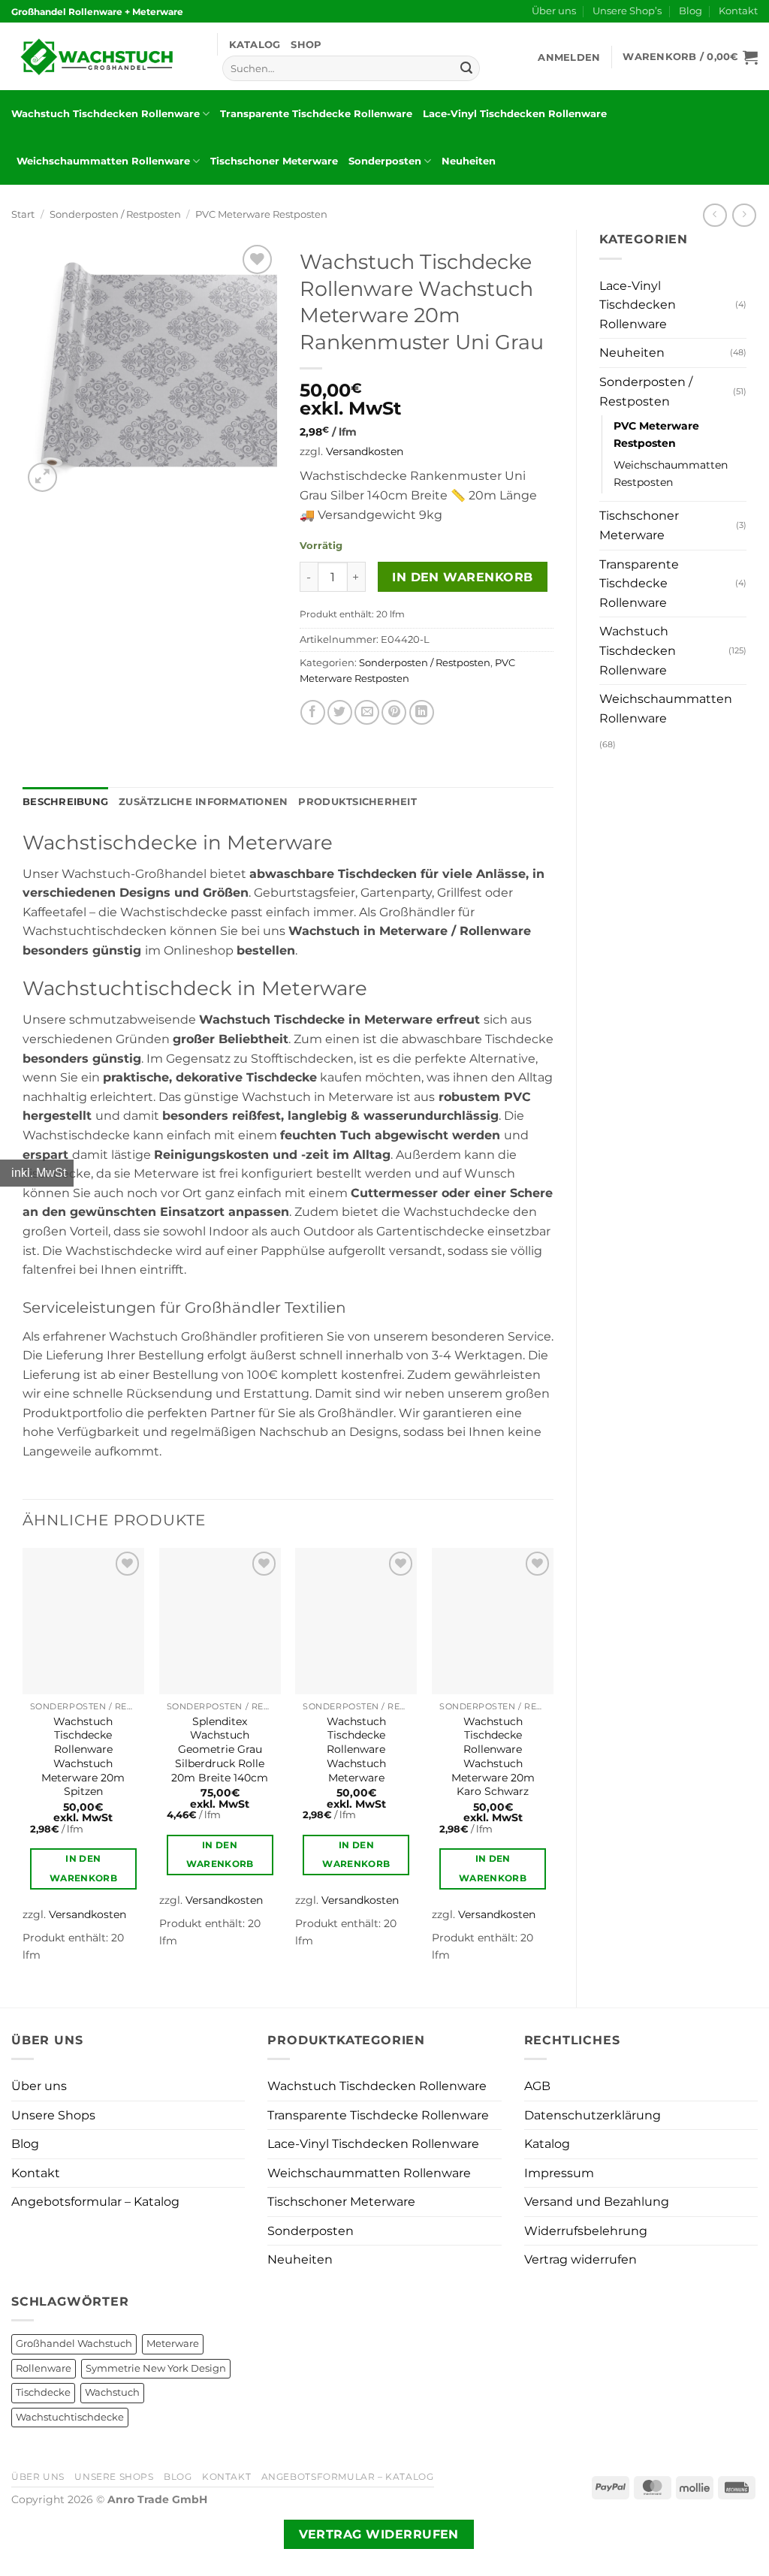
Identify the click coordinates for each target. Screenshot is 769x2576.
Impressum (559, 2173)
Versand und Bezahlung (597, 2202)
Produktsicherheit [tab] (357, 802)
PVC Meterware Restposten (261, 214)
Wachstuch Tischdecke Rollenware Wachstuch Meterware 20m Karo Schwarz (493, 1757)
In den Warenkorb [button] (83, 1868)
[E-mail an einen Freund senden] (367, 712)
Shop (306, 45)
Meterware (173, 2344)
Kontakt (738, 11)
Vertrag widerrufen (581, 2259)
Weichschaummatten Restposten (671, 474)
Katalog (255, 45)
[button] (569, 57)
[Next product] (715, 215)
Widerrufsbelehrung (586, 2231)
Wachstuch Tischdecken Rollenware (106, 114)
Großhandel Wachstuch (74, 2344)
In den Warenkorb (462, 577)
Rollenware (44, 2368)
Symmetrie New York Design (156, 2368)
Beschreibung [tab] (65, 802)
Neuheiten (469, 161)
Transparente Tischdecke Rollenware (316, 114)
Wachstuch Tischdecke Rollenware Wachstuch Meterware (356, 1750)
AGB (537, 2086)
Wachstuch (112, 2392)
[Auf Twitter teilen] (340, 712)
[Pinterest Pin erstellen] (394, 712)
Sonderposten (385, 161)
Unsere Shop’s (627, 11)
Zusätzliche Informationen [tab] (203, 802)
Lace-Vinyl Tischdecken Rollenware (515, 114)
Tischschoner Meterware (274, 161)
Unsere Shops (53, 2115)
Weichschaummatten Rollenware (103, 161)
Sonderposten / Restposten (115, 214)
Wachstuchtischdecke (70, 2417)
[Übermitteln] (466, 68)
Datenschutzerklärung (593, 2115)
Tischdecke (43, 2392)
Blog (691, 11)
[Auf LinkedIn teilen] (422, 712)
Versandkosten (365, 451)
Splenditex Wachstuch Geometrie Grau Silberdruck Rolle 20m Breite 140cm (220, 1750)
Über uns (554, 11)
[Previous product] (744, 215)
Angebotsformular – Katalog (95, 2202)
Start (23, 214)
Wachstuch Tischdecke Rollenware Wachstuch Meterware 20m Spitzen (83, 1757)
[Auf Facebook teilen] (313, 712)
